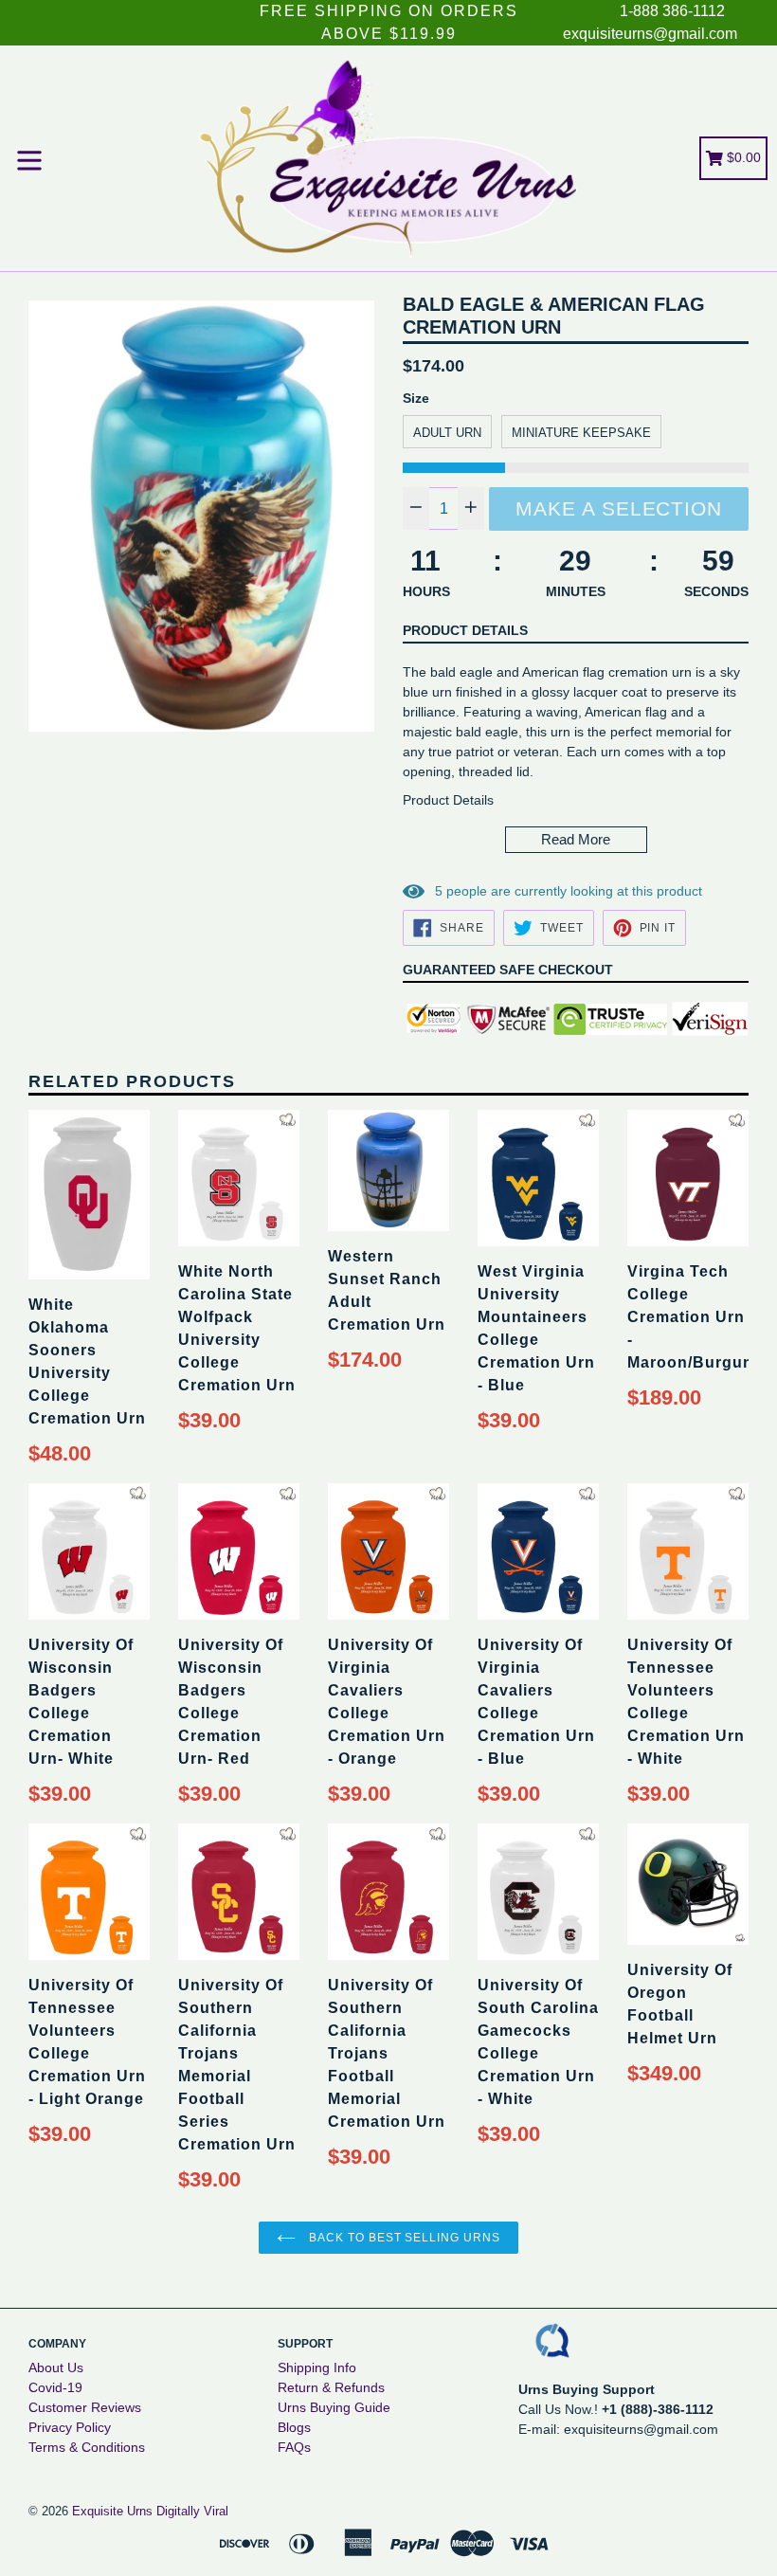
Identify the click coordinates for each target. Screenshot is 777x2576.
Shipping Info (317, 2367)
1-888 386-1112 (672, 11)
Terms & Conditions (87, 2447)
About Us (56, 2367)
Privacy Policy (70, 2427)
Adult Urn (447, 433)
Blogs (294, 2427)
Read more (576, 839)
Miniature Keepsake (581, 433)
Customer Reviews (85, 2407)
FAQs (294, 2447)
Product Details (465, 630)
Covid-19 (55, 2387)
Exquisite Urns (112, 2511)
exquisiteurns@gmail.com (650, 34)
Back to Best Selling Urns (403, 2238)
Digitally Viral (192, 2511)
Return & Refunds (331, 2387)
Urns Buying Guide (334, 2407)
